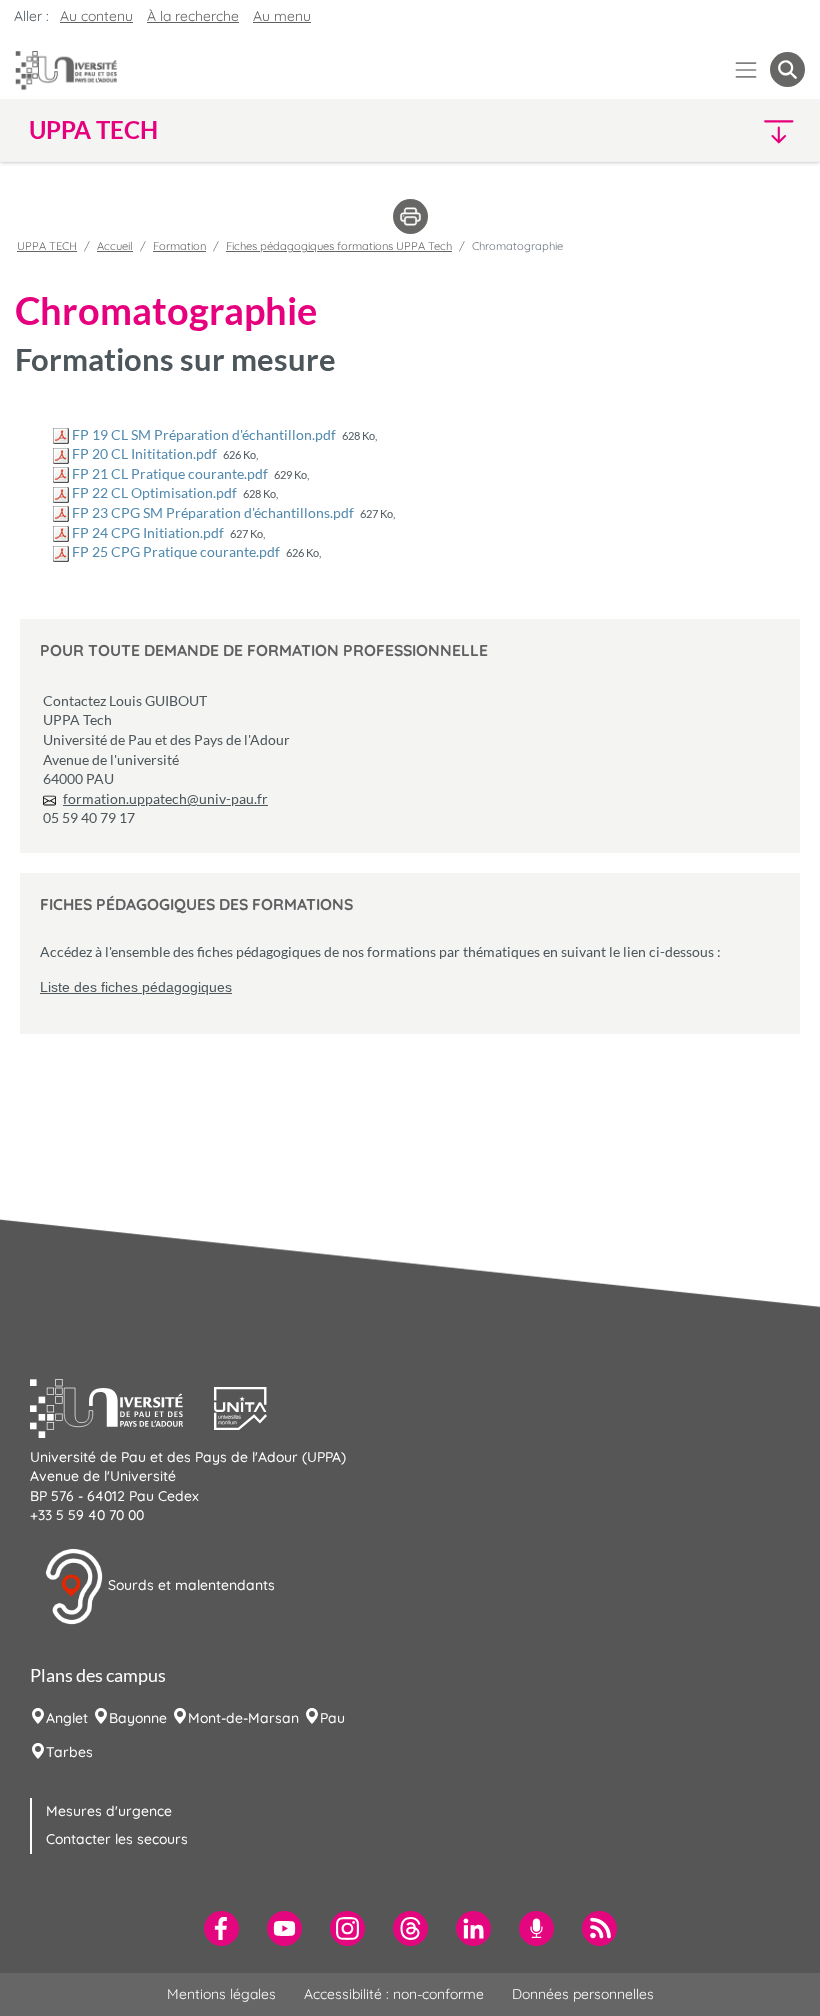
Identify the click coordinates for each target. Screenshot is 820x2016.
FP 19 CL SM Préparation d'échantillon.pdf (204, 434)
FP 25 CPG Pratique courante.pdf (176, 551)
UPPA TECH (47, 246)
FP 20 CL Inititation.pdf (144, 453)
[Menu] (746, 69)
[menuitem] (221, 1928)
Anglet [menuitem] (67, 1718)
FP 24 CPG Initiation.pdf (148, 532)
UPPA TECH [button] (93, 130)
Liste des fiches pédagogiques (136, 987)
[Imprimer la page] (410, 215)
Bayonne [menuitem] (138, 1718)
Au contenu (96, 16)
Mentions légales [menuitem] (221, 1994)
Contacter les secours (117, 1839)
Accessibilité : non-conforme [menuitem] (394, 1994)
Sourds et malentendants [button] (189, 1585)
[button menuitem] (787, 69)
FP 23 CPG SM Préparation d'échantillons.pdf (213, 512)
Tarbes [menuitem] (69, 1752)
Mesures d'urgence (109, 1811)
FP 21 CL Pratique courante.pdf (170, 473)
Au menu (282, 16)
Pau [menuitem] (332, 1718)
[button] (711, 130)
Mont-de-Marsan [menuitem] (243, 1718)
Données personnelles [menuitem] (583, 1994)
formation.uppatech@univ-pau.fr (165, 798)
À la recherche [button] (193, 16)
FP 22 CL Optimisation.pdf (154, 492)
